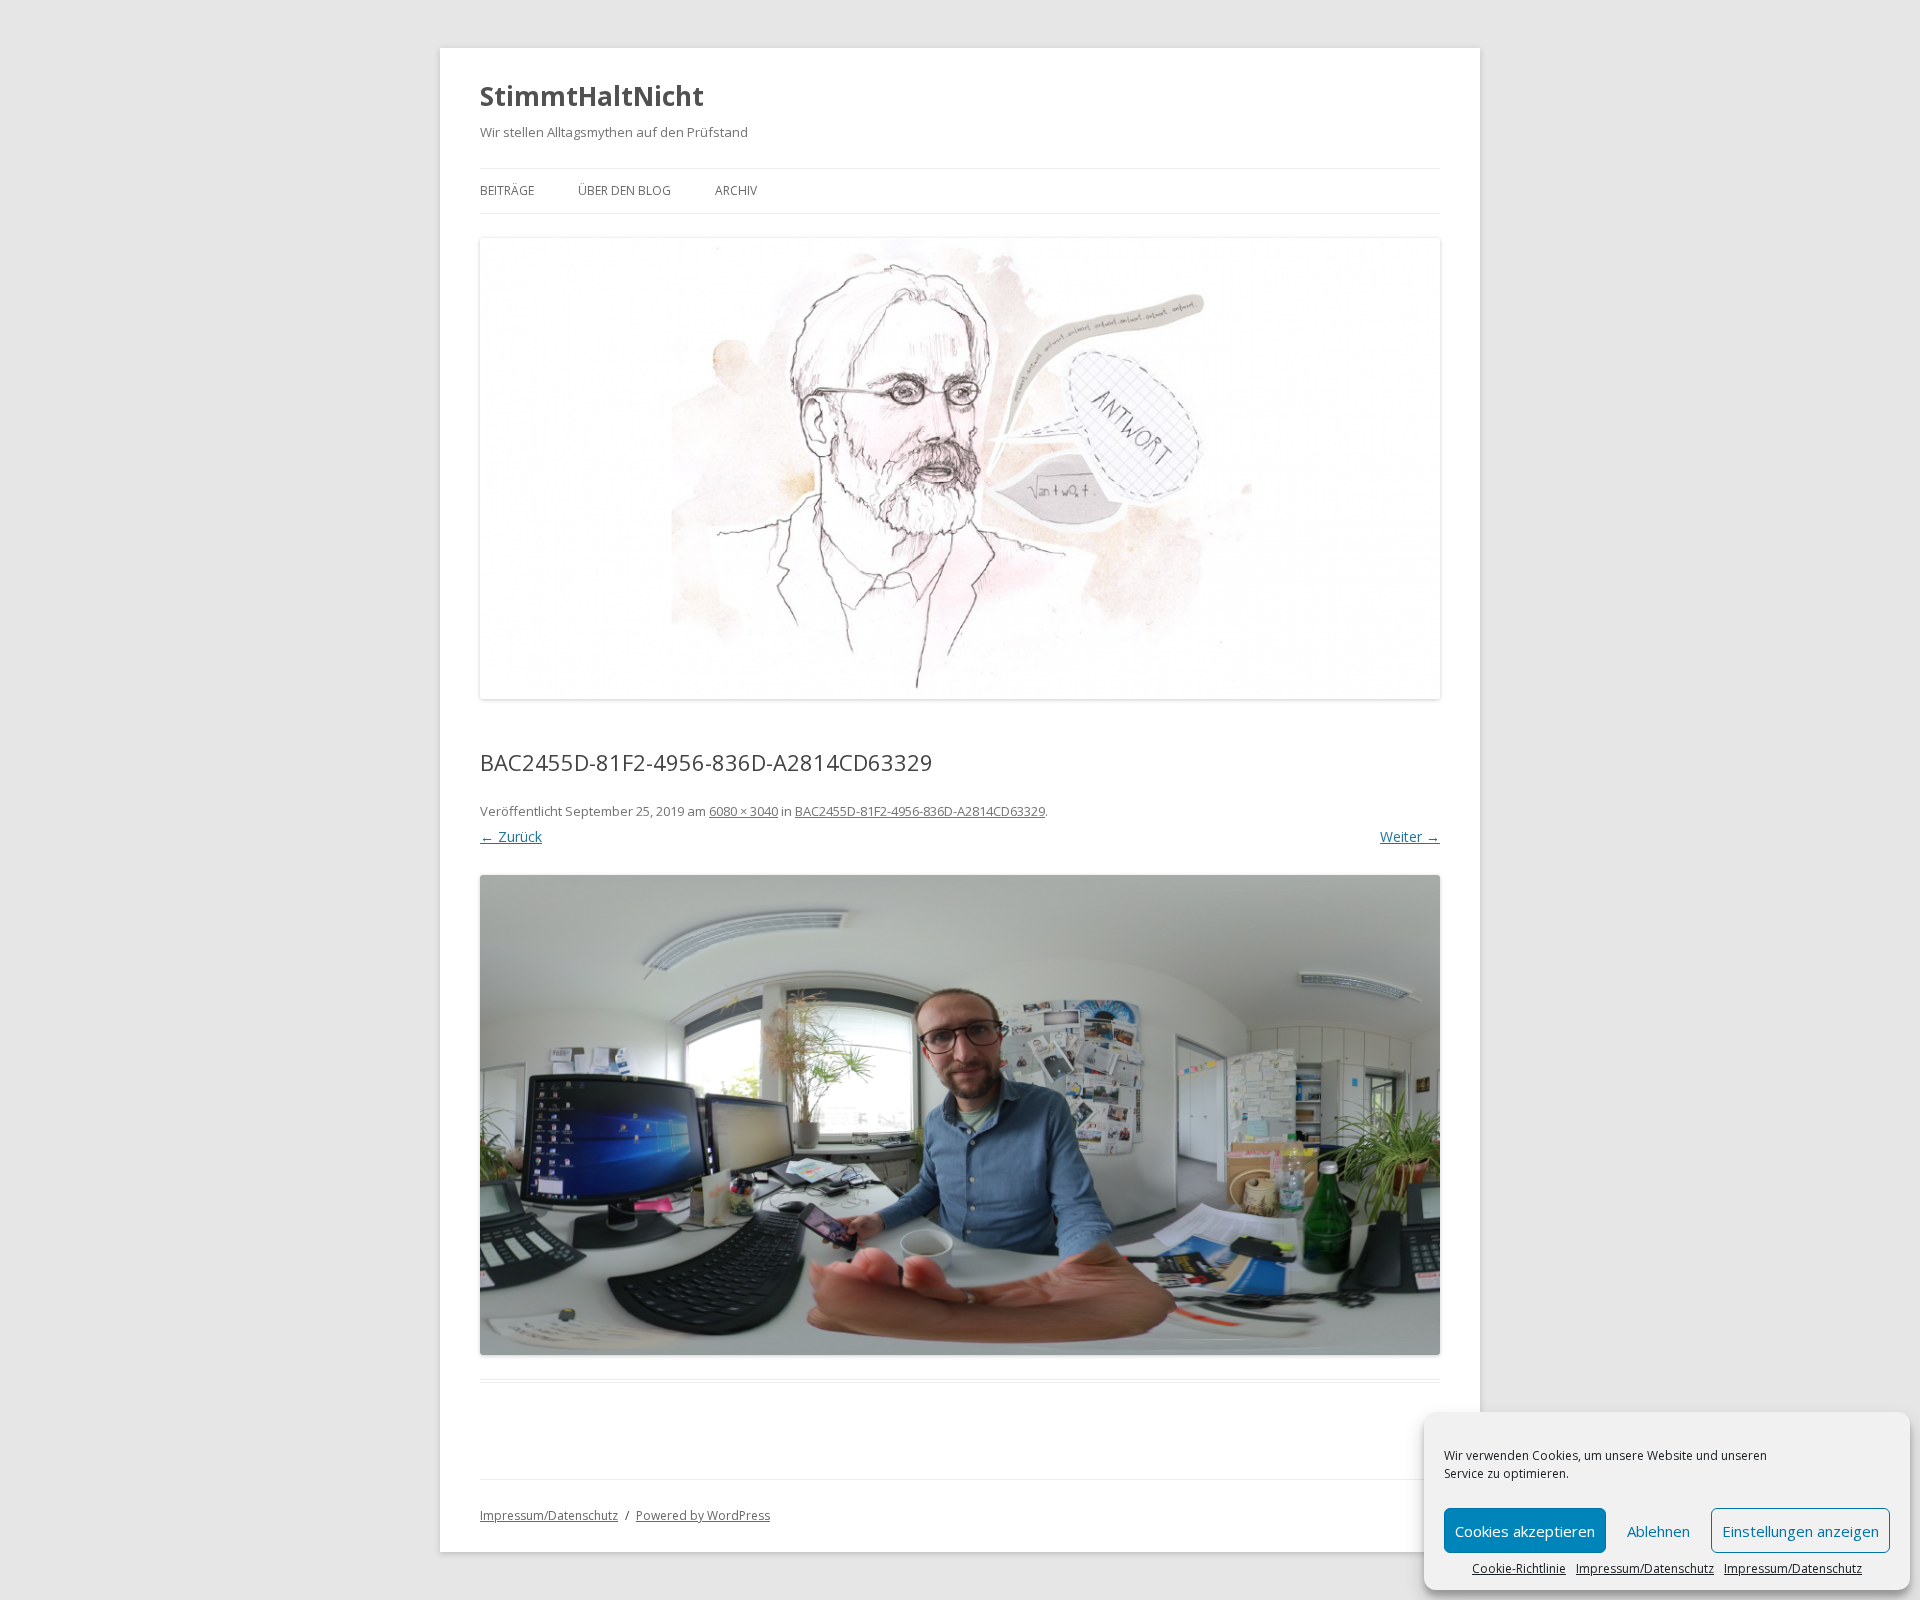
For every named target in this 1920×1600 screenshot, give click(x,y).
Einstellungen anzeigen (1800, 1531)
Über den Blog (624, 190)
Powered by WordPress (703, 1515)
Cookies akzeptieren (1525, 1531)
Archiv (736, 190)
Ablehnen (1658, 1531)
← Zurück (511, 836)
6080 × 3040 (743, 811)
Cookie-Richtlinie (1519, 1569)
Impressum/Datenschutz (1645, 1569)
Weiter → (1410, 836)
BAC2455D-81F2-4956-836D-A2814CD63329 (920, 811)
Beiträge (507, 190)
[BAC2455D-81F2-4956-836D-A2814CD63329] (960, 1115)
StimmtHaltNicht (592, 96)
